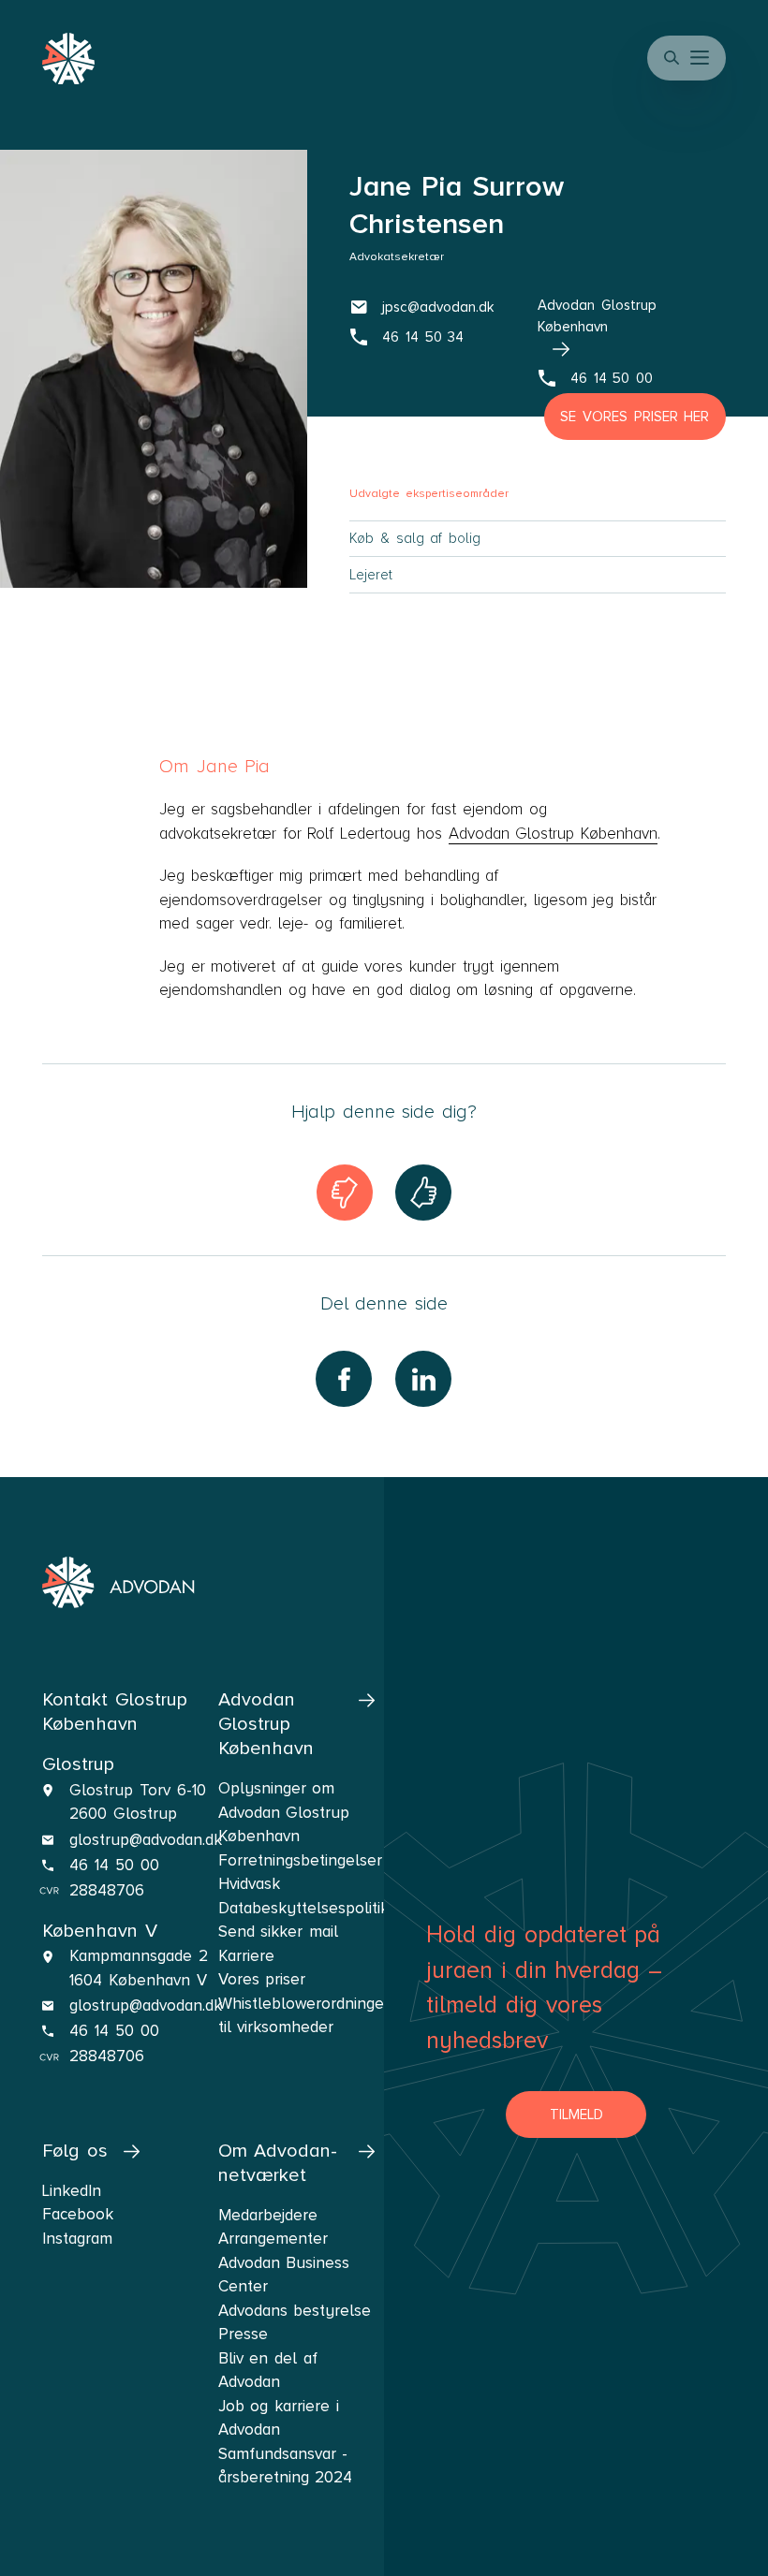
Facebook (78, 2214)
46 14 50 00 (114, 1865)
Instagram (77, 2239)
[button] (702, 58)
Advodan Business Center (284, 2275)
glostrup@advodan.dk (146, 1840)
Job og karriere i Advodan (279, 2418)
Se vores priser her (635, 417)
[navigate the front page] (118, 1583)
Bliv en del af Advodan (268, 2371)
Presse (243, 2334)
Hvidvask (249, 1884)
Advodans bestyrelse (295, 2311)
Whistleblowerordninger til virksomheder (296, 2016)
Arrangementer (273, 2239)
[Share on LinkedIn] (423, 1379)
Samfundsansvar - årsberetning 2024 (286, 2466)
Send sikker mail (278, 1932)
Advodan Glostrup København (553, 834)
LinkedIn (72, 2191)
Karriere (246, 1956)
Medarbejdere (268, 2215)
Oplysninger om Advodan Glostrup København (284, 1812)
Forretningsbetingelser (296, 1860)
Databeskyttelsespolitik (296, 1908)
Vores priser (262, 1979)
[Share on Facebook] (344, 1379)
